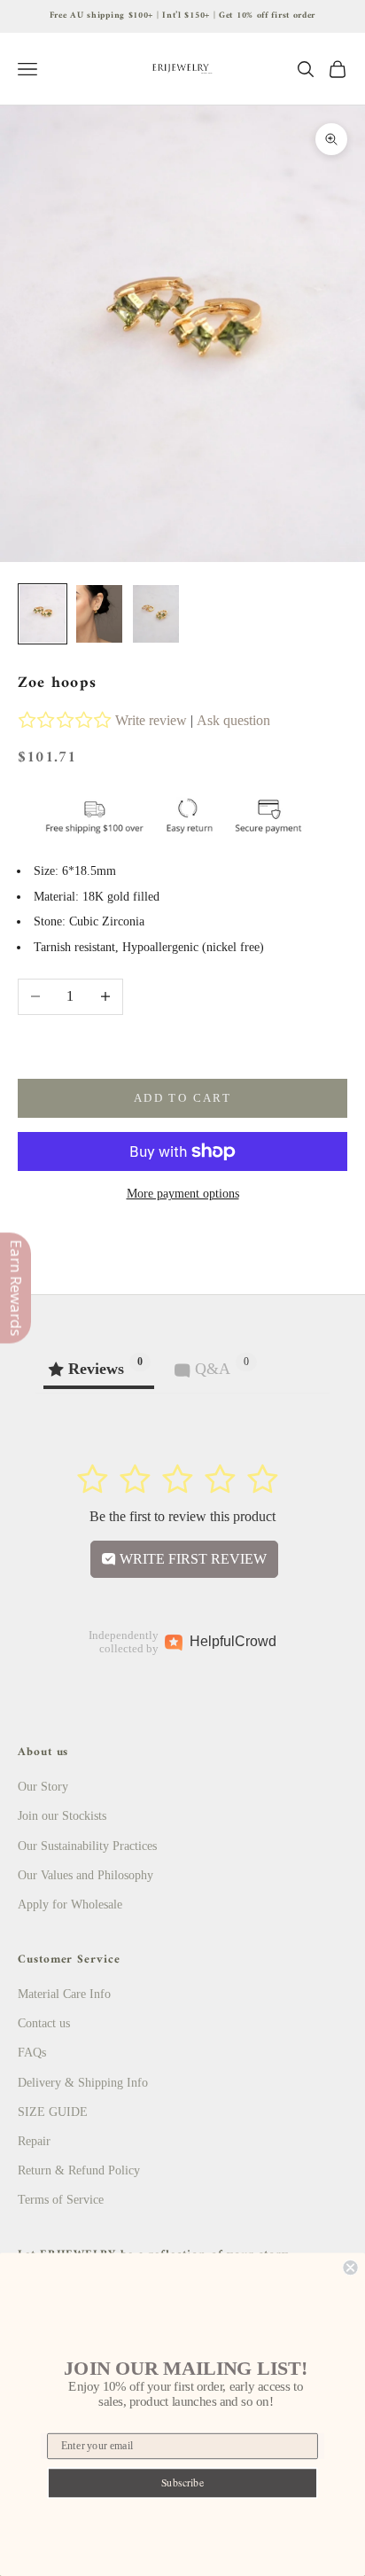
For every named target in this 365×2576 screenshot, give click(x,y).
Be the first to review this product (182, 1516)
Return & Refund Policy (79, 2170)
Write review (151, 720)
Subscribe (183, 2482)
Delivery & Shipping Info (83, 2083)
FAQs (32, 2053)
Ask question (233, 720)
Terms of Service (61, 2200)
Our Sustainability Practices (87, 1846)
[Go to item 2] (99, 614)
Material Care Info (64, 1994)
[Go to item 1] (43, 614)
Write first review (191, 1559)
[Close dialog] (350, 2268)
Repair (34, 2141)
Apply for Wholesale (70, 1905)
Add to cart (182, 1098)
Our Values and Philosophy (85, 1875)
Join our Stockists (62, 1816)
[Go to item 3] (156, 614)
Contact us (44, 2023)
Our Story (43, 1787)
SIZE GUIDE (53, 2112)
